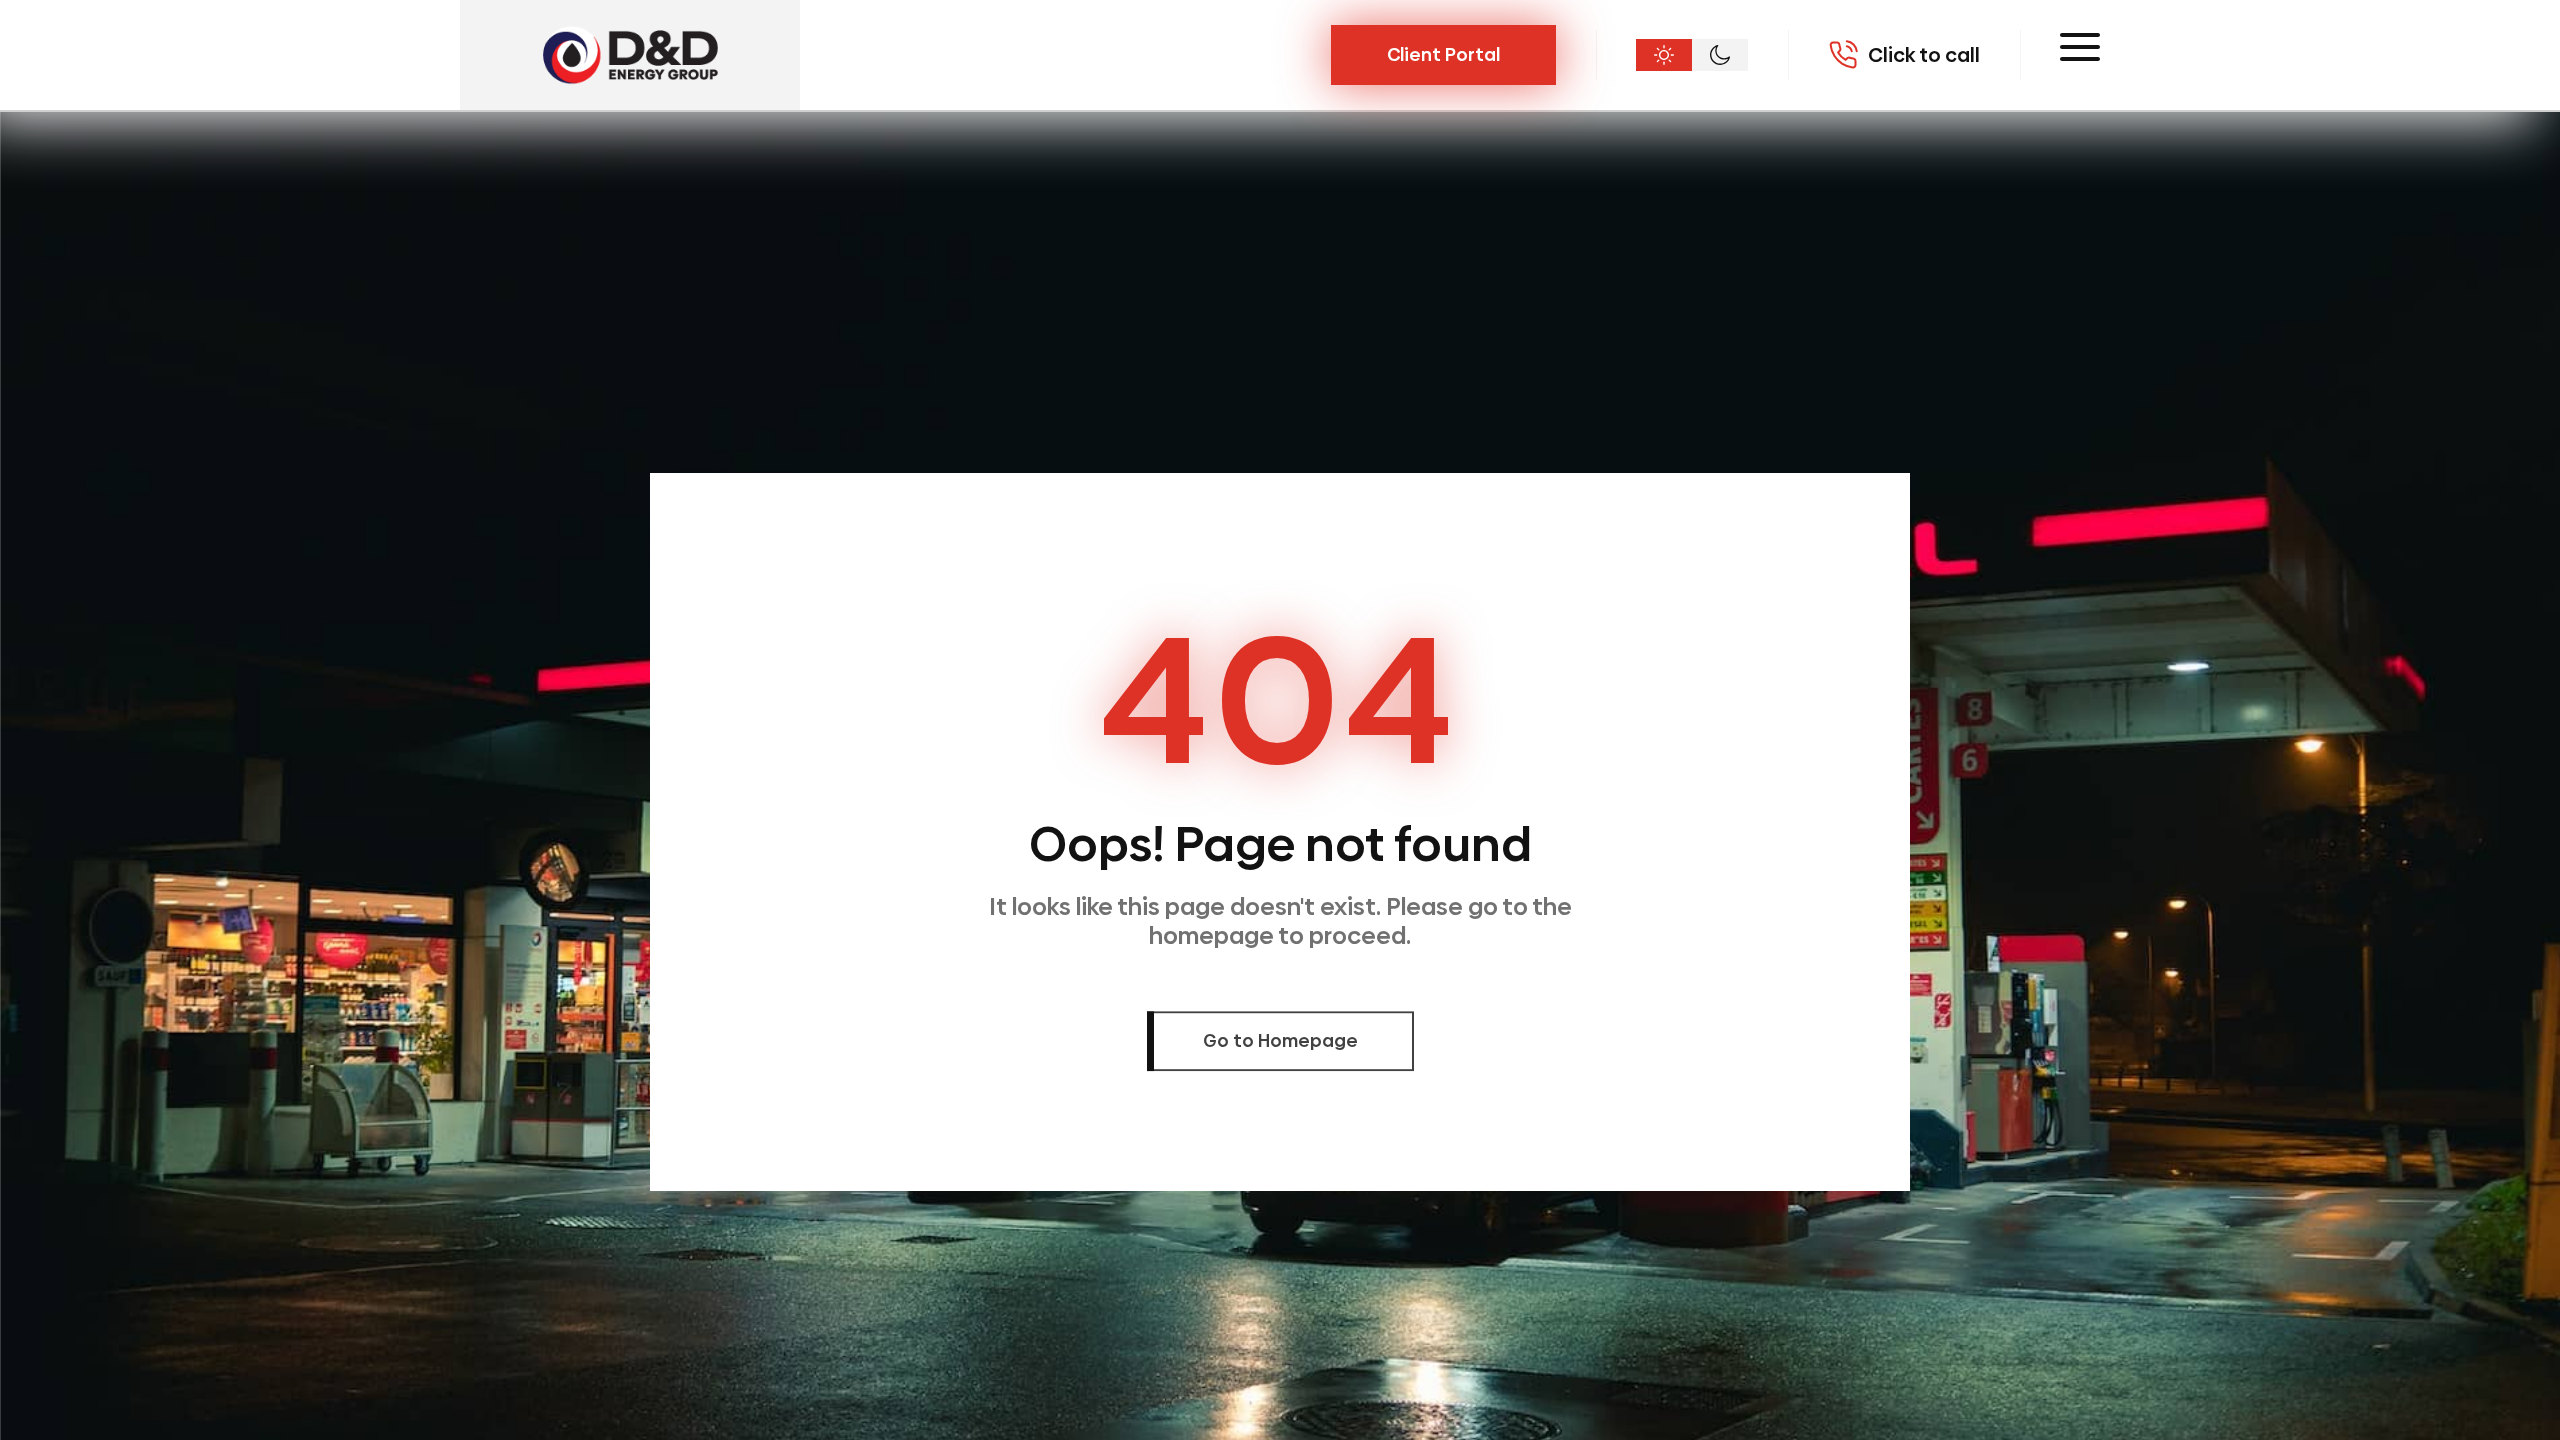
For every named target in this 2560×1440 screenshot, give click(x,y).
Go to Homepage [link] (1280, 1040)
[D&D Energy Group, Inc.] (630, 55)
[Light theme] (1664, 55)
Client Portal (1443, 54)
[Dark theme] (1720, 55)
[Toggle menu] (2080, 47)
